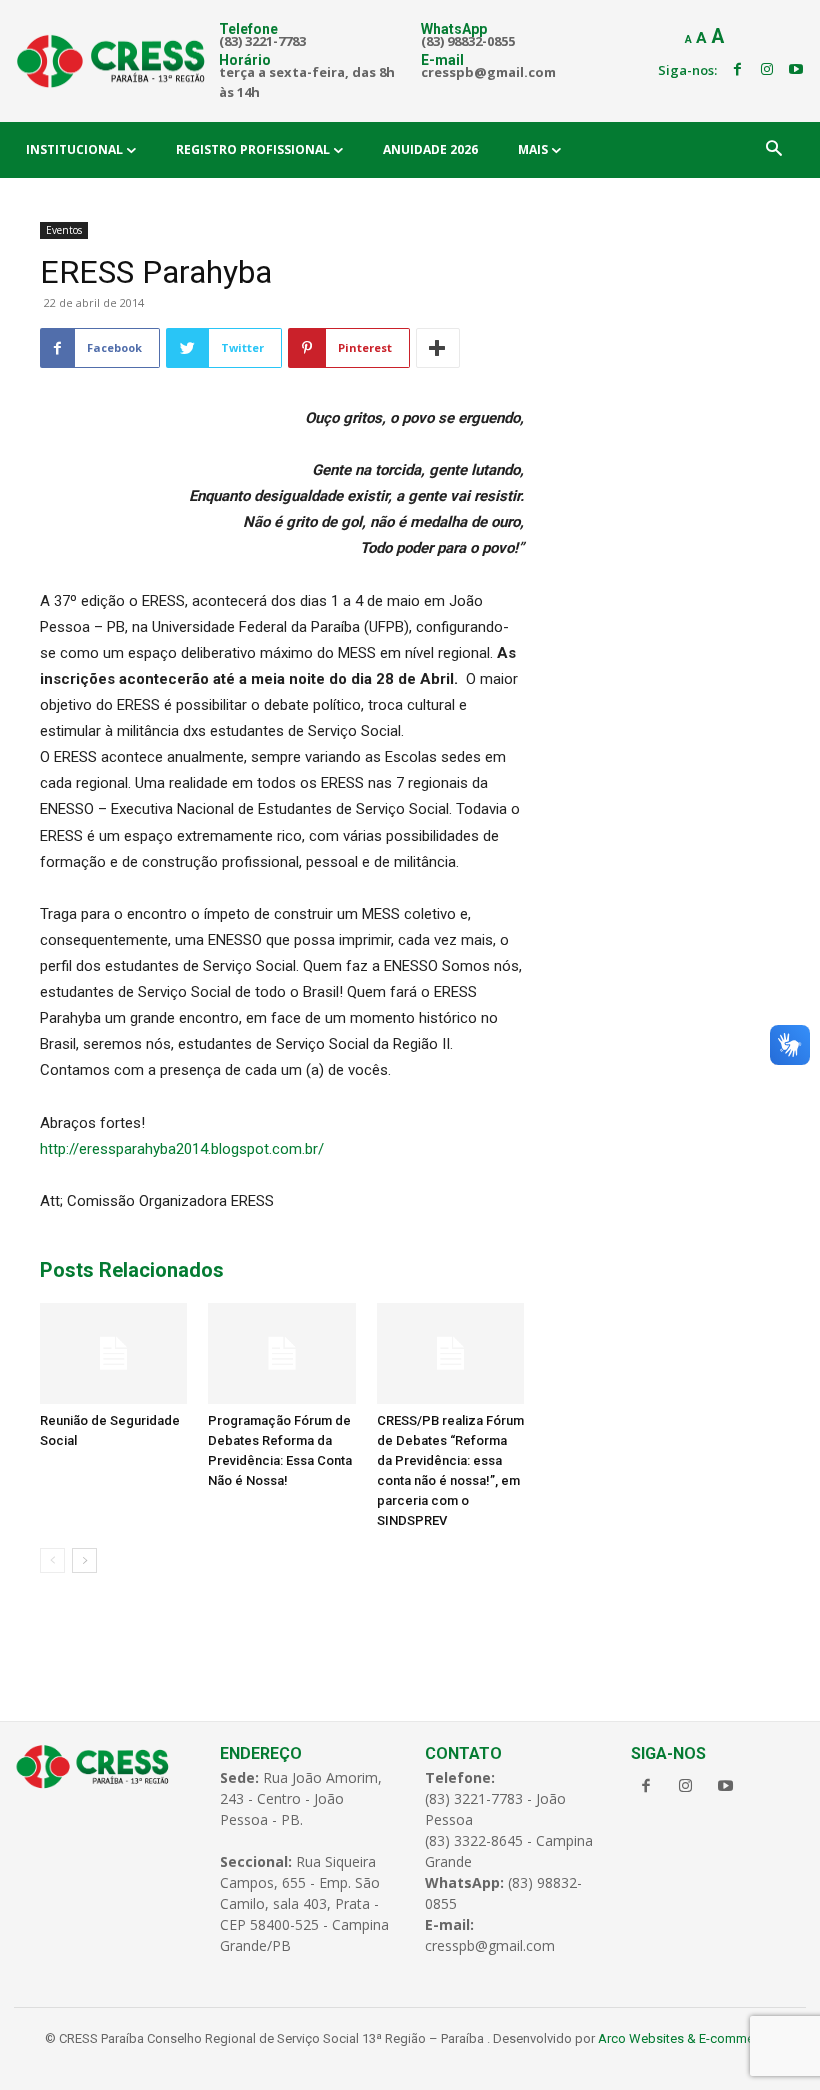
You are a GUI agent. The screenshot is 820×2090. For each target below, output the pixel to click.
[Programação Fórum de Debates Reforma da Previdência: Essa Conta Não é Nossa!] (281, 1353)
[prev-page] (52, 1560)
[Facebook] (737, 70)
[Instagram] (767, 70)
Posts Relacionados (132, 1270)
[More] (438, 348)
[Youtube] (796, 70)
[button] (774, 150)
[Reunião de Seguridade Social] (113, 1353)
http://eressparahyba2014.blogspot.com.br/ (182, 1149)
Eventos (64, 230)
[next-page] (84, 1560)
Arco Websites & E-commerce (685, 2038)
